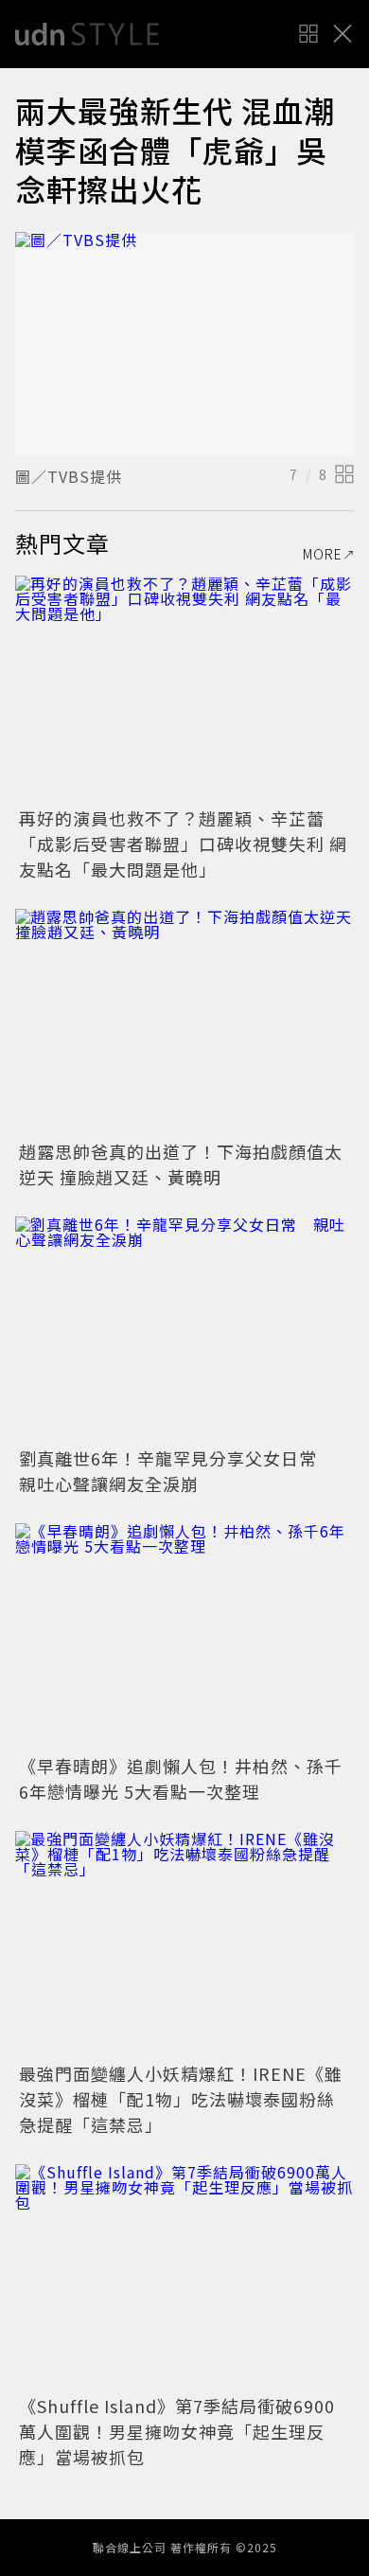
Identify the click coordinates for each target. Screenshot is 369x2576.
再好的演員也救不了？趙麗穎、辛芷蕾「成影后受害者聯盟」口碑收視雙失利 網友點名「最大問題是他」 (183, 844)
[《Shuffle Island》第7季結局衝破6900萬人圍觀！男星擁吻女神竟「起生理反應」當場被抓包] (184, 2277)
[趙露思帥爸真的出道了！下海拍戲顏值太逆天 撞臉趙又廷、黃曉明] (184, 1022)
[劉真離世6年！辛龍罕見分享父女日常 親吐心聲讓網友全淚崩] (184, 1330)
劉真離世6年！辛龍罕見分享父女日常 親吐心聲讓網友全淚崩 (177, 1471)
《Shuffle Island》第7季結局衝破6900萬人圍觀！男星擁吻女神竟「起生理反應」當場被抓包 (177, 2431)
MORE (323, 554)
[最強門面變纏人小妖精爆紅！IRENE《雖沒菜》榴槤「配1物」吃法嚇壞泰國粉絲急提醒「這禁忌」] (184, 1944)
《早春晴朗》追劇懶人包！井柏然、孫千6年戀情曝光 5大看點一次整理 (181, 1778)
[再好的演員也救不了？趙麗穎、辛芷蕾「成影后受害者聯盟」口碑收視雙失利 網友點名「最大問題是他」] (184, 689)
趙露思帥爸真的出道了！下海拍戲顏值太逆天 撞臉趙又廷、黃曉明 (181, 1164)
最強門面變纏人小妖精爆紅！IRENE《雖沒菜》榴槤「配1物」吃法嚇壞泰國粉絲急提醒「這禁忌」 (181, 2099)
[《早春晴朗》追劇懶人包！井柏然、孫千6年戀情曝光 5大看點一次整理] (184, 1636)
